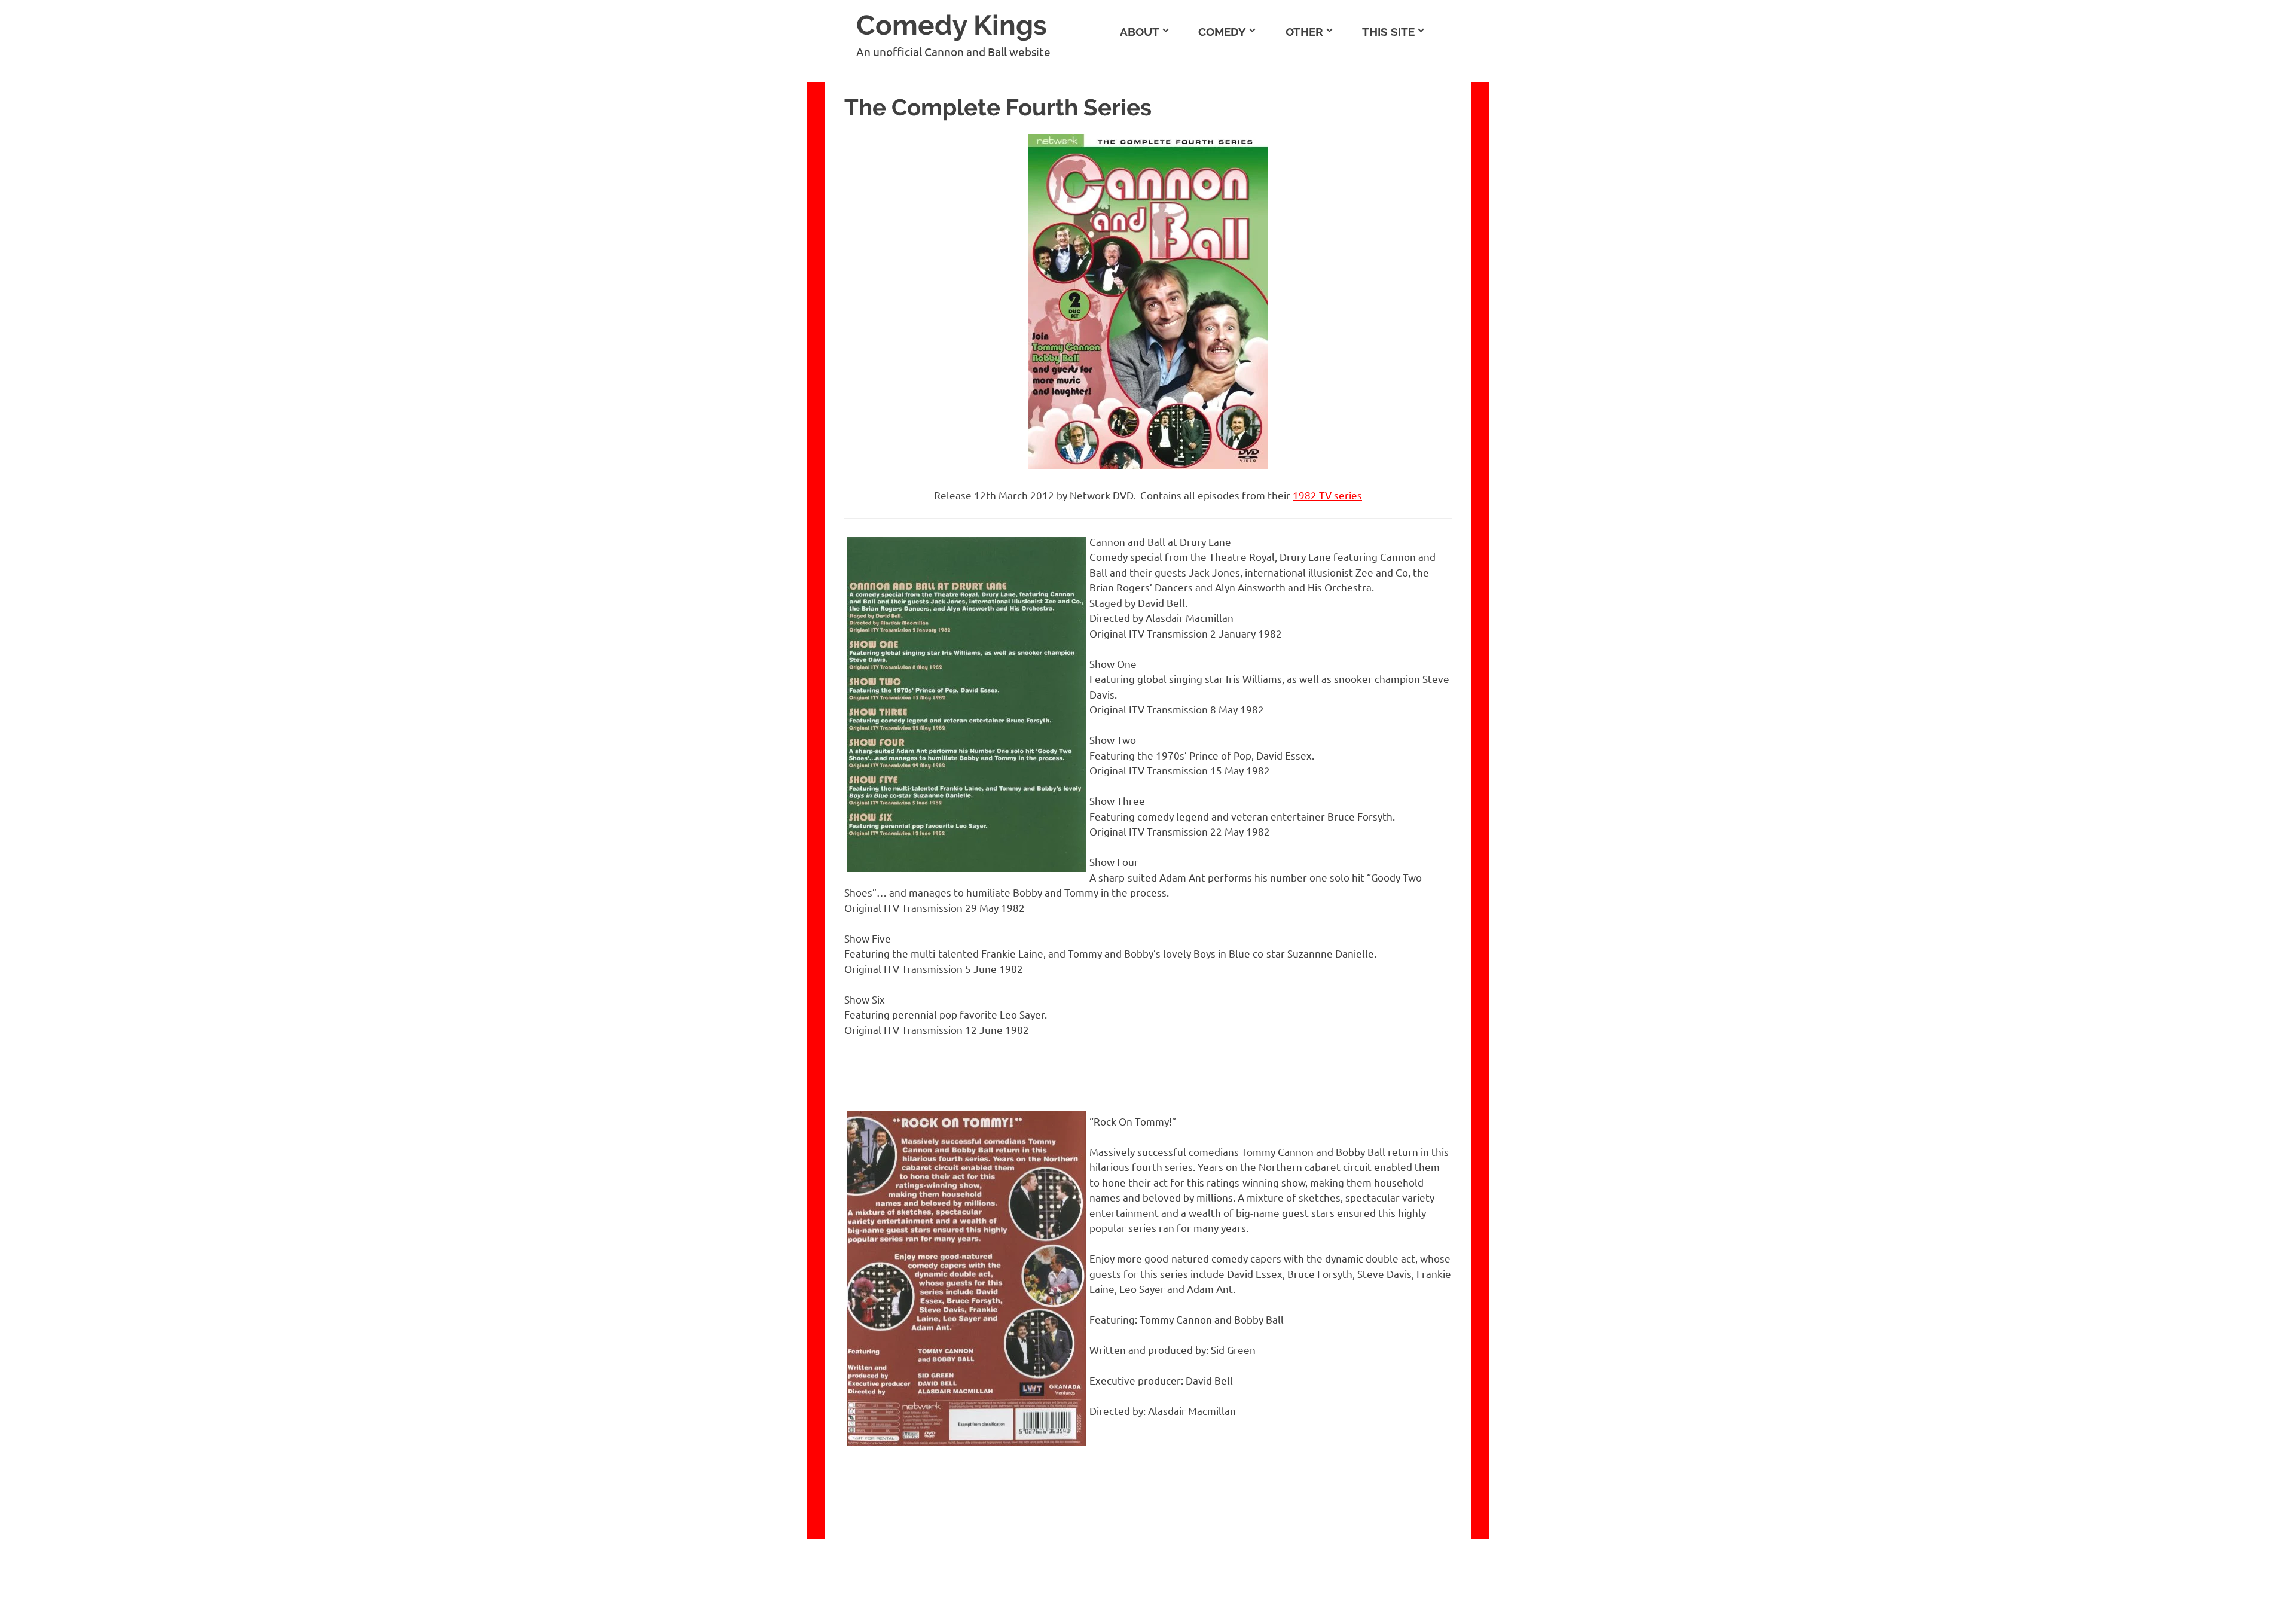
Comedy (1222, 32)
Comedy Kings (952, 25)
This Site (1388, 32)
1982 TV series (1327, 495)
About (1140, 32)
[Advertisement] (2124, 156)
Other (1304, 32)
